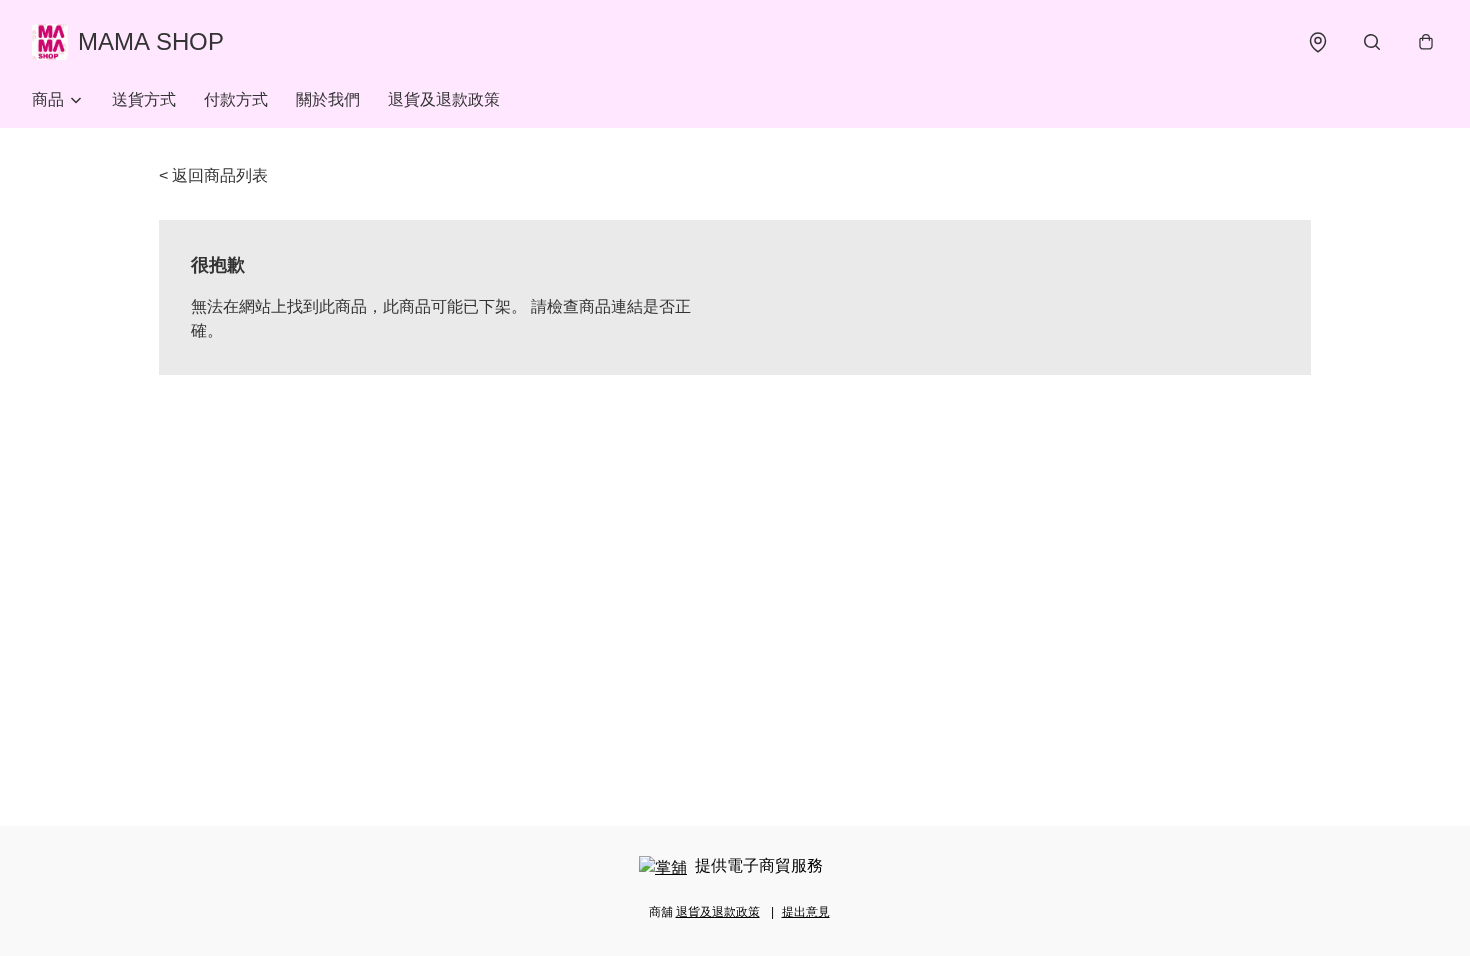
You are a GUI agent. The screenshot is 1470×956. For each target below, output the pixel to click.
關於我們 (328, 99)
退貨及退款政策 (444, 99)
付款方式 (236, 99)
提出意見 (806, 912)
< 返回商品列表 (213, 175)
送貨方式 (144, 99)
